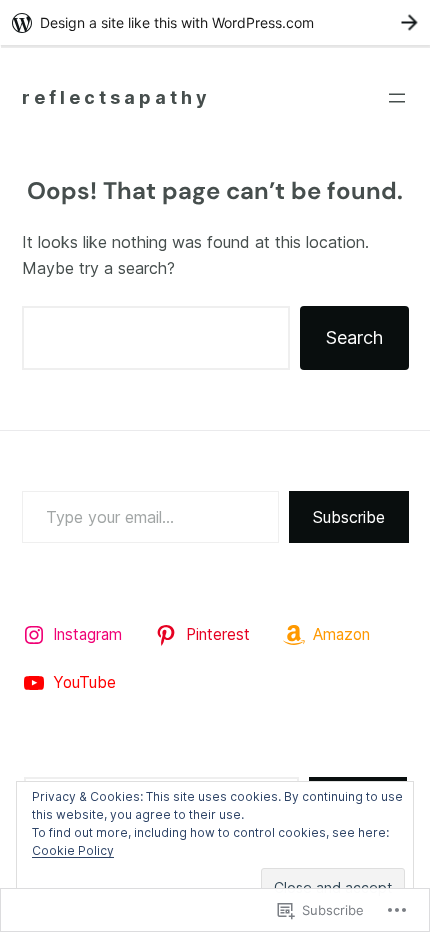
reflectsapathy (116, 97)
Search (354, 337)
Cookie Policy (73, 850)
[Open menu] (397, 98)
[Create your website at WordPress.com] (215, 22)
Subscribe (349, 517)
